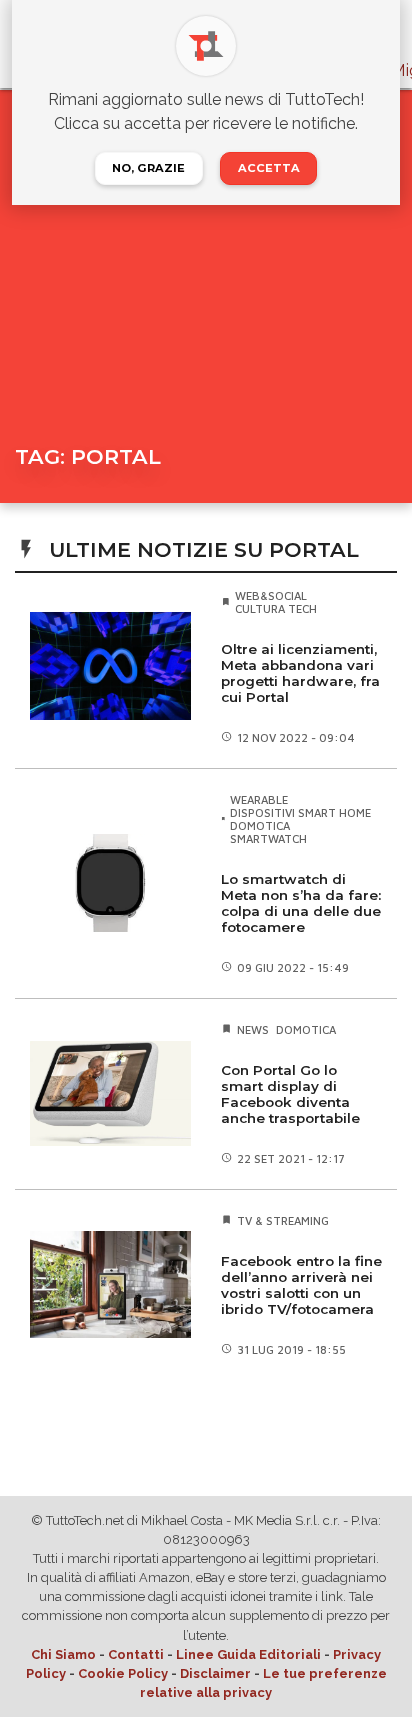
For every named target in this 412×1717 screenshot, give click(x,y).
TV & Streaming (283, 1220)
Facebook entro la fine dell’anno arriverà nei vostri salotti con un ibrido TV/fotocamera (301, 1285)
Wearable (259, 799)
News (253, 1029)
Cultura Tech (276, 608)
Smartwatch (268, 838)
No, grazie (148, 168)
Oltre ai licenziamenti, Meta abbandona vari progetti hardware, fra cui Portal (300, 673)
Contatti (136, 1654)
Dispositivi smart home (300, 812)
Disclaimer (215, 1673)
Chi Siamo (63, 1654)
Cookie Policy (123, 1673)
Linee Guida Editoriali (248, 1654)
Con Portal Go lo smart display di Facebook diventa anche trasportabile (290, 1094)
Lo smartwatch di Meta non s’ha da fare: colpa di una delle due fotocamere (301, 903)
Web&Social (271, 595)
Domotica (260, 825)
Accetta (269, 168)
